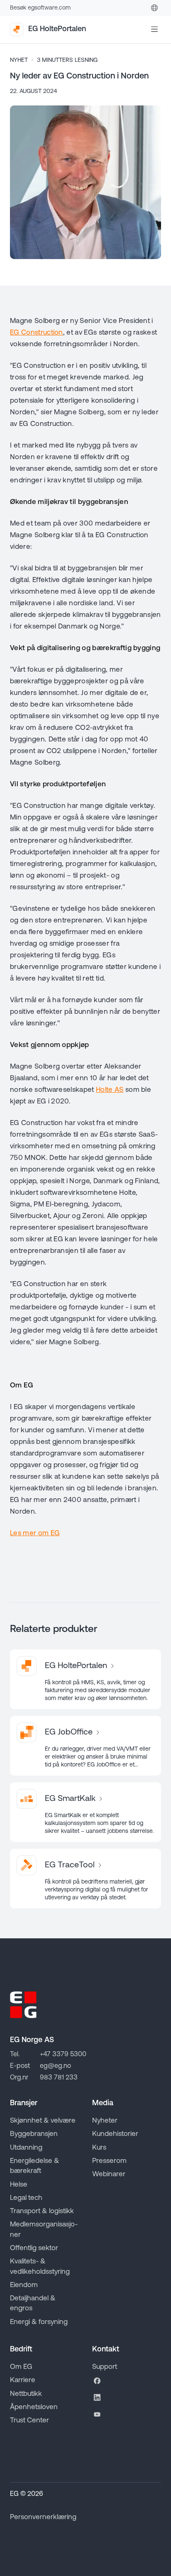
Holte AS (110, 1090)
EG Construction (37, 333)
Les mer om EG (35, 1533)
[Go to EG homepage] (23, 2005)
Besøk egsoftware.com (40, 8)
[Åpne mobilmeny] (154, 29)
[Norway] (154, 8)
